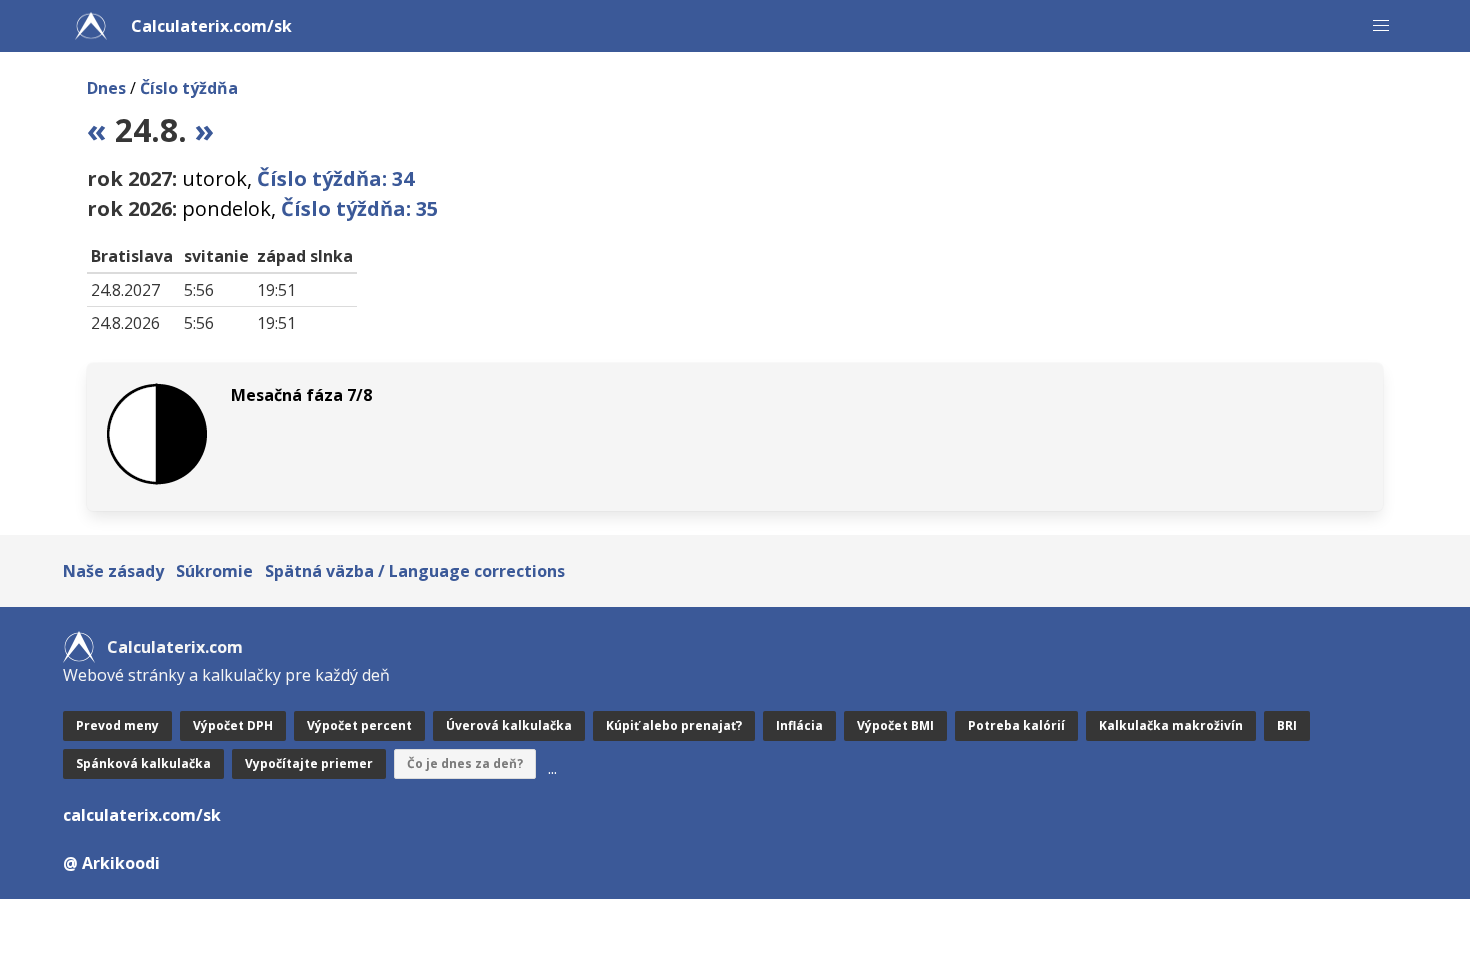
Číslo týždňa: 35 (359, 208)
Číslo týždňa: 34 (335, 178)
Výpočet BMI (895, 725)
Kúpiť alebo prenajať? (674, 725)
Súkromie (214, 571)
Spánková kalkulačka (143, 763)
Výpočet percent (359, 725)
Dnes (106, 88)
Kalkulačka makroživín (1171, 725)
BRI (1287, 725)
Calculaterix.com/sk (211, 26)
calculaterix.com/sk (142, 815)
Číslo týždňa (189, 88)
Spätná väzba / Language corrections (415, 571)
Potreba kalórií (1016, 725)
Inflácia (799, 725)
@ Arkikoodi (111, 863)
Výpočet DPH (233, 725)
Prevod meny (117, 725)
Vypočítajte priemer (309, 763)
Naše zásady (113, 571)
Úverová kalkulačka (509, 725)
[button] (1381, 26)
